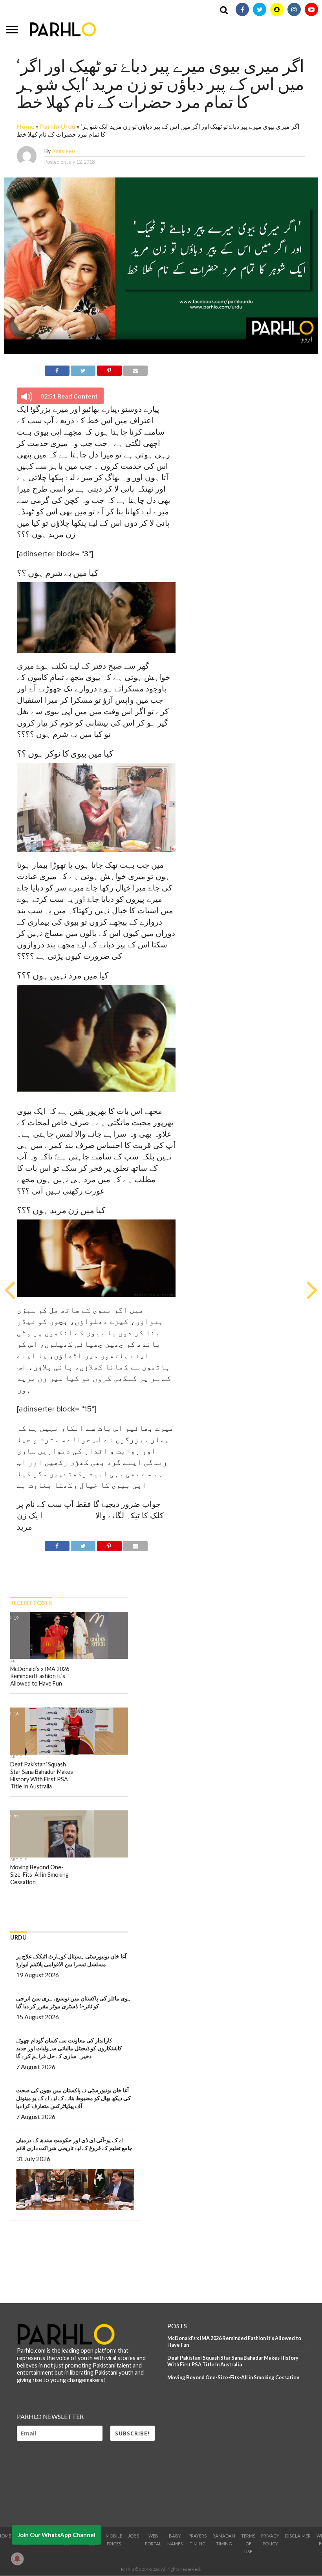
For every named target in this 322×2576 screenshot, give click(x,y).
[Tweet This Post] (83, 369)
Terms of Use (248, 2544)
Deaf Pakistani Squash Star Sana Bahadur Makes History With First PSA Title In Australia (233, 2361)
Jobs (134, 2536)
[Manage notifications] (17, 2559)
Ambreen (63, 151)
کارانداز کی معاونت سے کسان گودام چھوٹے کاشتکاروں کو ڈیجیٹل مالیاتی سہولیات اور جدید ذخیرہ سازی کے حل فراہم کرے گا (69, 2048)
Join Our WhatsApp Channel (57, 2535)
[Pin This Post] (109, 369)
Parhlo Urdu (58, 126)
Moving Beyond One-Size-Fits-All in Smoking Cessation (233, 2377)
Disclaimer (298, 2536)
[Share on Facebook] (57, 369)
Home (26, 126)
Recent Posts (31, 1603)
